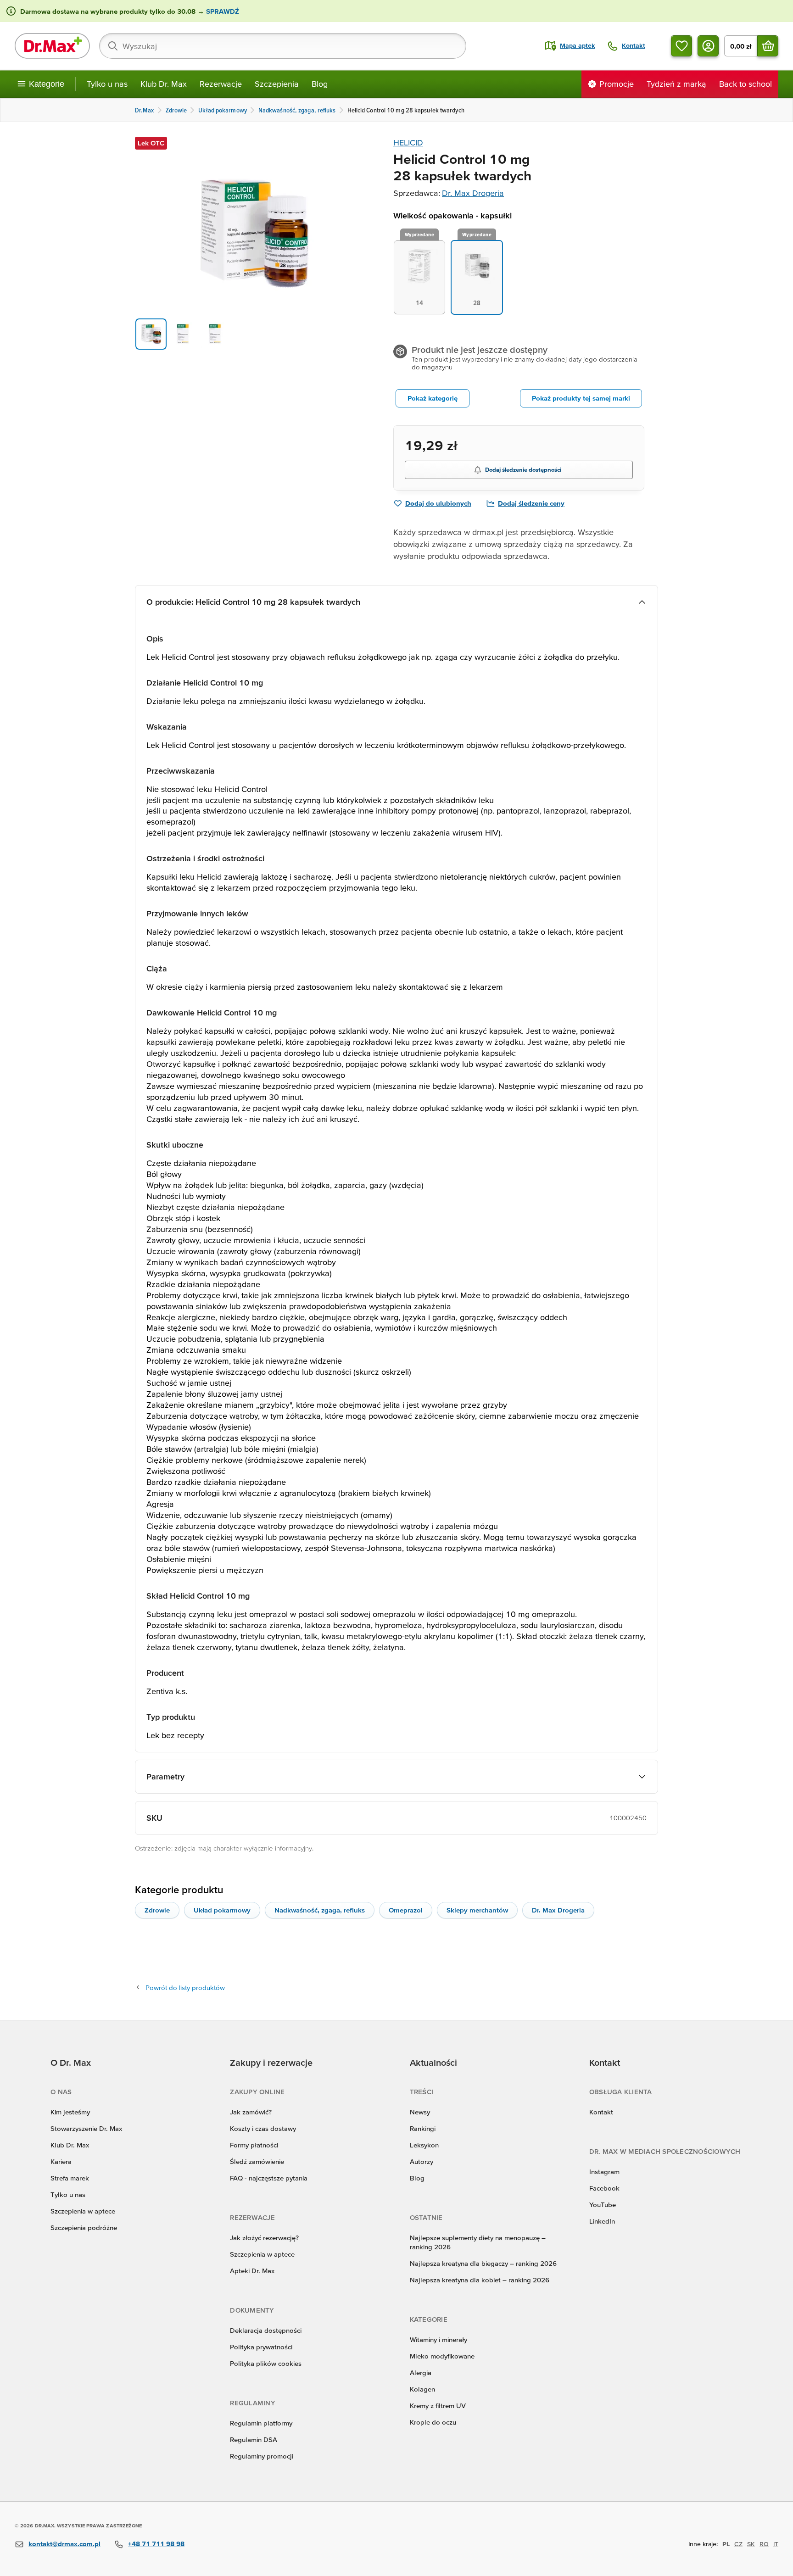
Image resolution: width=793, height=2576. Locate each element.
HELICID (408, 142)
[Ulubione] (681, 46)
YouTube (603, 2205)
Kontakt (601, 2112)
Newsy (420, 2112)
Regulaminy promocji (262, 2456)
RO (764, 2544)
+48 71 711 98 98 (156, 2544)
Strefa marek (70, 2178)
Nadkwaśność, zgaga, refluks (320, 1910)
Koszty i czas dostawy (263, 2128)
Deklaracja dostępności (266, 2330)
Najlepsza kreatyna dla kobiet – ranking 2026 (480, 2280)
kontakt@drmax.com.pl (64, 2544)
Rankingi (423, 2128)
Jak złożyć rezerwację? (264, 2238)
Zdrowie (157, 1910)
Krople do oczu (433, 2422)
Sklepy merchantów (477, 1910)
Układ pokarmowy (222, 1910)
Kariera (61, 2161)
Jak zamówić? (251, 2112)
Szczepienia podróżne (84, 2228)
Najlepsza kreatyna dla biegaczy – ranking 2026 (483, 2263)
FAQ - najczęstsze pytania (269, 2178)
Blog (320, 84)
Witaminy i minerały (438, 2339)
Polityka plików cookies (266, 2363)
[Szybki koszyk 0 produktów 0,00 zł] (768, 46)
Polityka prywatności (261, 2347)
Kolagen (422, 2389)
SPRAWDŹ (222, 11)
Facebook (604, 2188)
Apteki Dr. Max (252, 2271)
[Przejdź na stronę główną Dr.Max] (52, 46)
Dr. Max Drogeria (473, 193)
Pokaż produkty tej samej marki (581, 398)
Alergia (421, 2372)
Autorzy (422, 2161)
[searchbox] (283, 46)
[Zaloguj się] (708, 46)
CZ (738, 2544)
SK (751, 2544)
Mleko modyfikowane (442, 2356)
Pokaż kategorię (433, 398)
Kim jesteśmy (70, 2112)
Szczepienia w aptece (83, 2211)
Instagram (604, 2172)
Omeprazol (406, 1910)
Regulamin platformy (261, 2423)
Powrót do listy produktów (185, 1988)
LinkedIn (602, 2221)
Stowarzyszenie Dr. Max (86, 2128)
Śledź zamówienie (257, 2161)
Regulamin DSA (254, 2439)
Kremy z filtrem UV (438, 2406)
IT (776, 2544)
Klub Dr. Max (164, 84)
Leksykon (424, 2145)
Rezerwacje (221, 84)
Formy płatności (254, 2145)
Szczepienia (277, 84)
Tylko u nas (107, 84)
